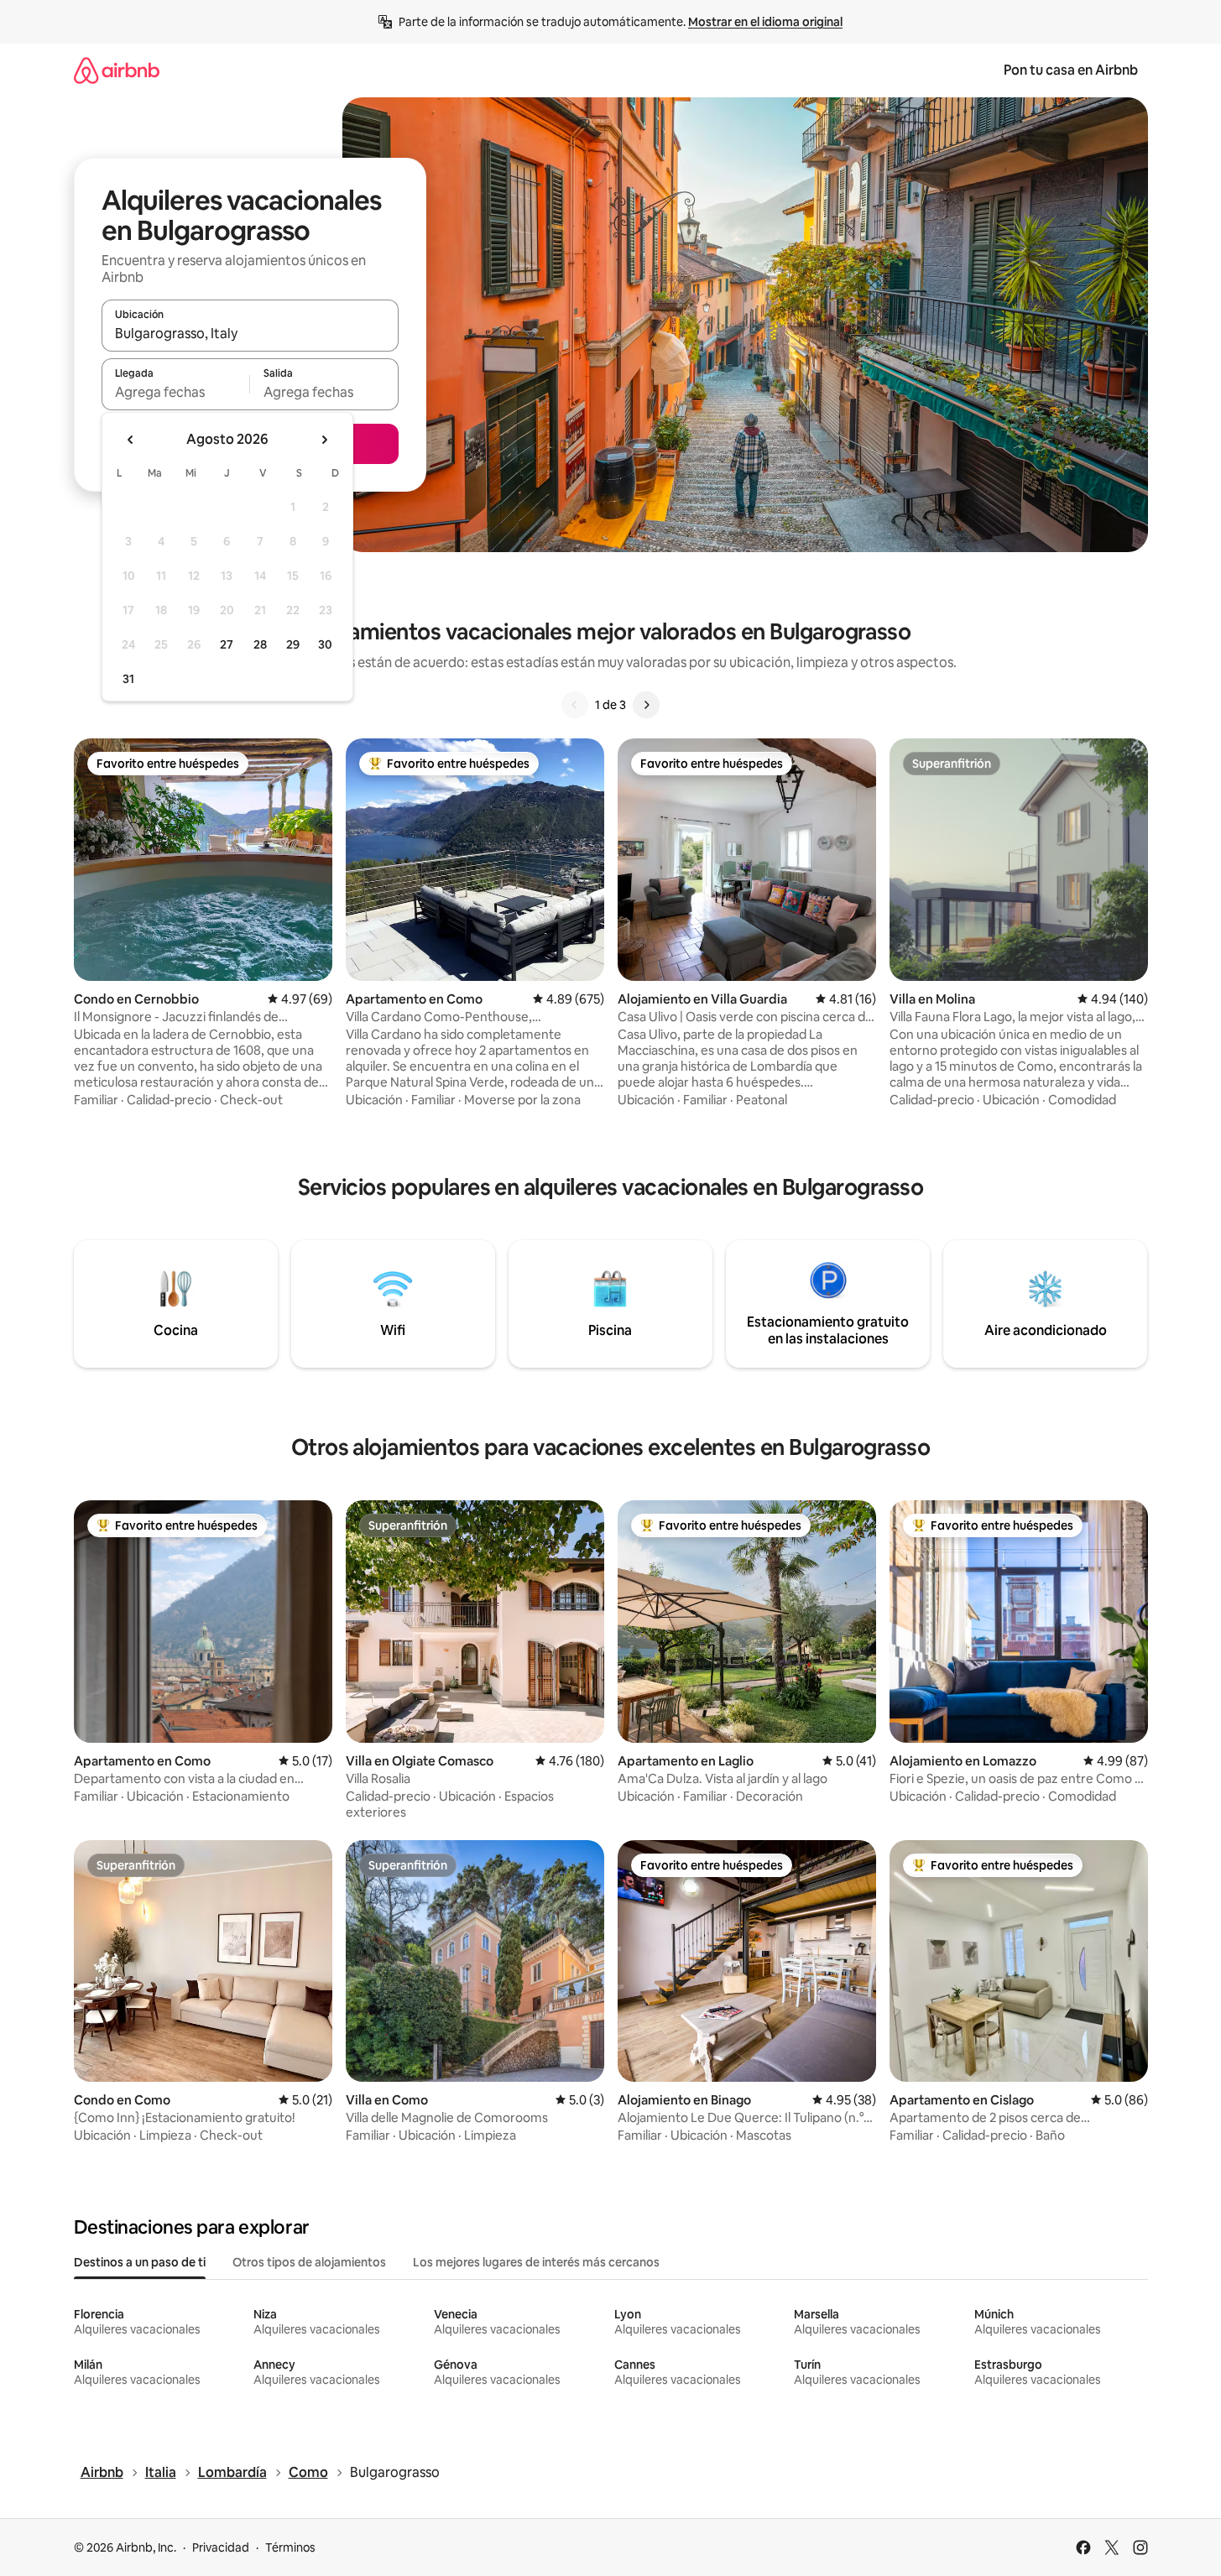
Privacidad (221, 2547)
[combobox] (250, 333)
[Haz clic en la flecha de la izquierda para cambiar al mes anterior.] (131, 440)
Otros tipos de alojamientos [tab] (309, 2262)
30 (325, 644)
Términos (290, 2547)
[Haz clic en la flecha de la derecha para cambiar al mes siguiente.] (324, 440)
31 (128, 679)
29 (293, 644)
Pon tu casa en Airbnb (1071, 70)
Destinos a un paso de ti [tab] (140, 2262)
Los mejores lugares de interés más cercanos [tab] (536, 2262)
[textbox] (176, 392)
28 (260, 644)
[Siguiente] (646, 705)
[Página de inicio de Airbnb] (117, 70)
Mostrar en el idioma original (765, 22)
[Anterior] (575, 705)
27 (227, 644)
